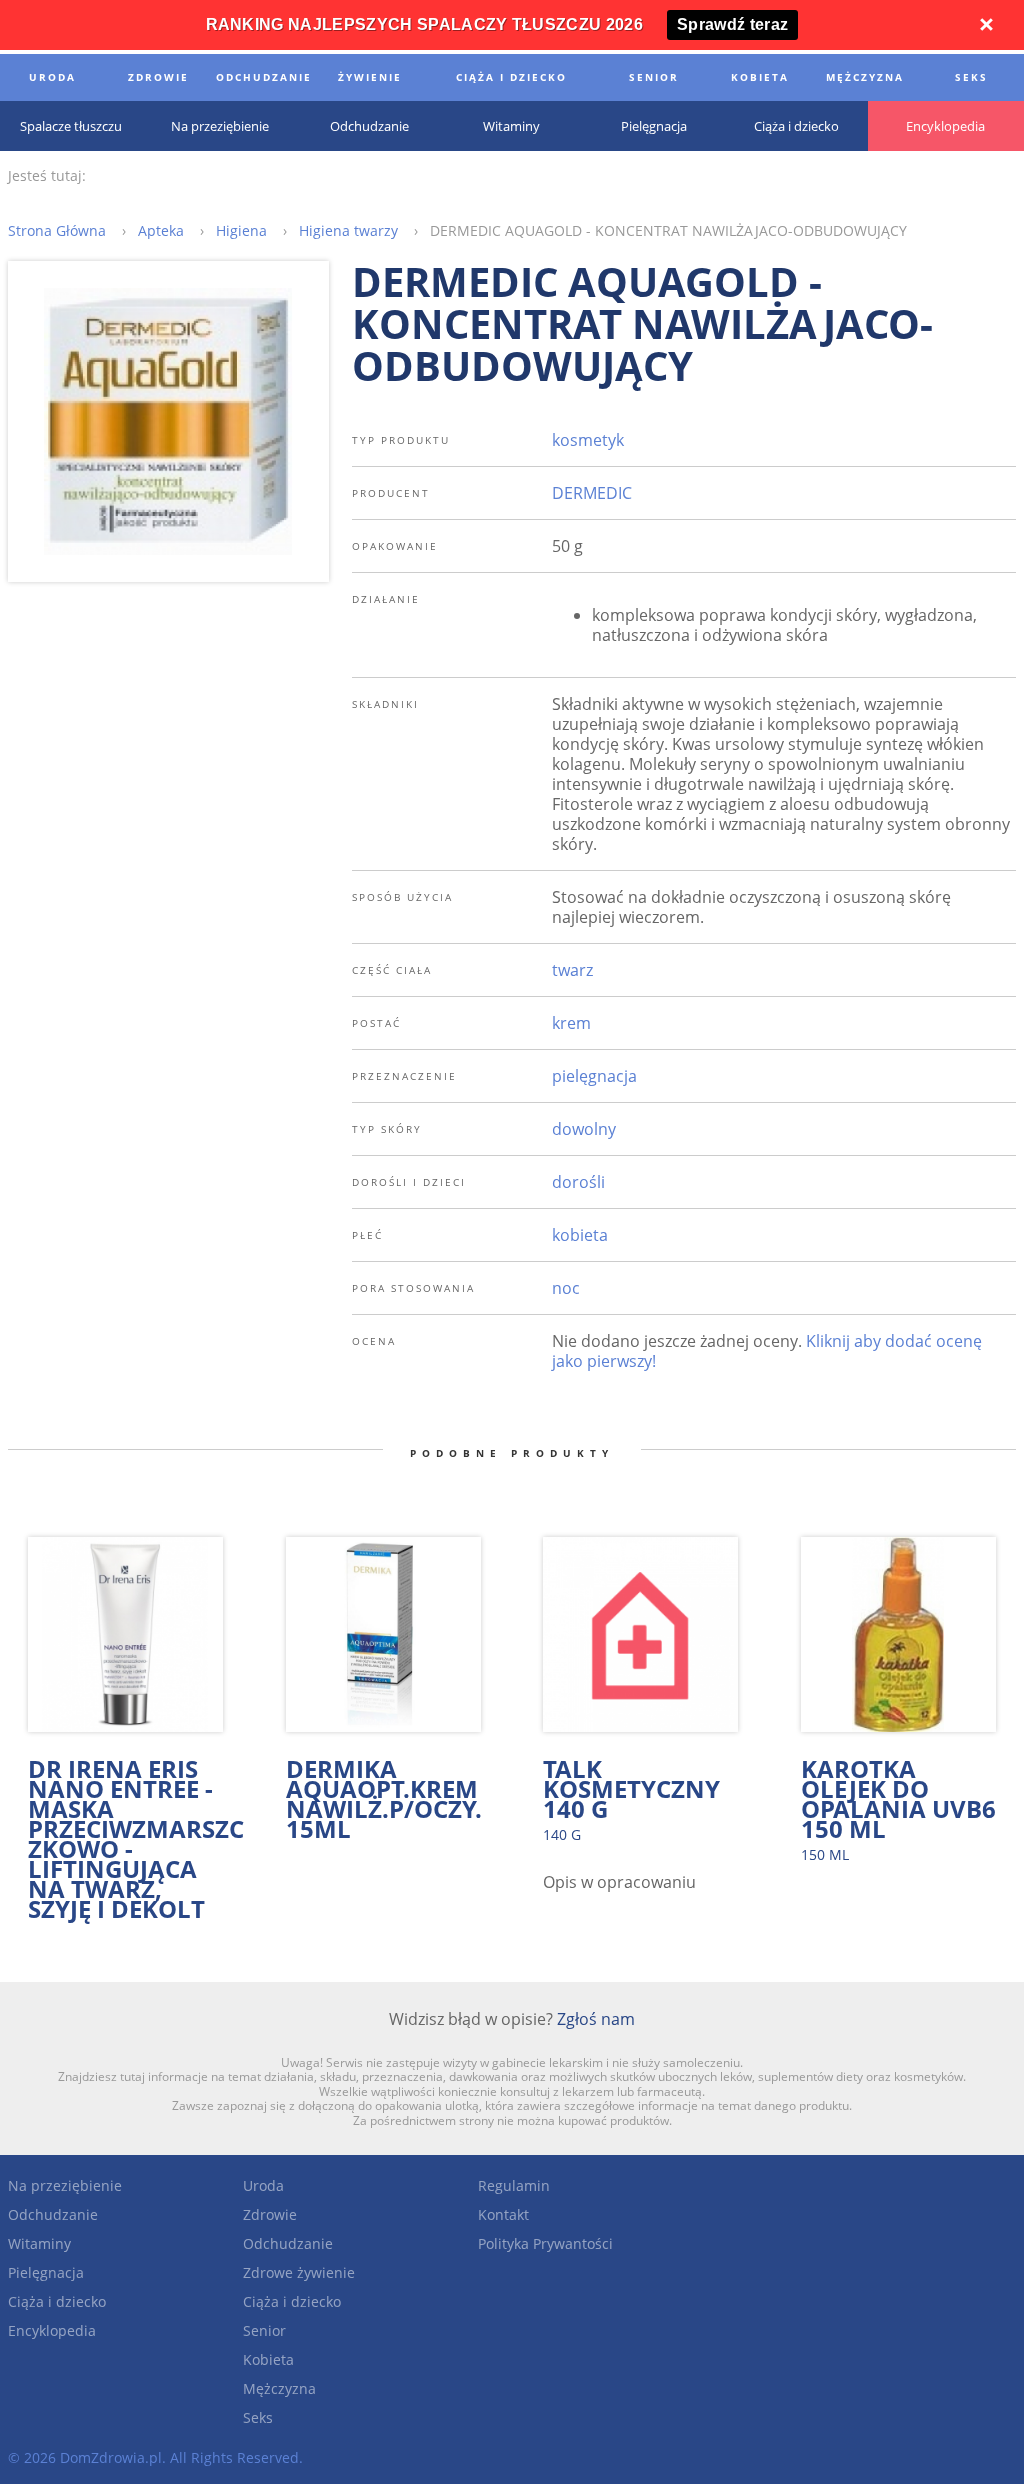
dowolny (584, 1129)
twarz (572, 970)
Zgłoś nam (596, 2019)
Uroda (263, 2185)
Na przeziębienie (65, 2185)
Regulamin (514, 2185)
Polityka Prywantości (545, 2243)
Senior (264, 2330)
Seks (258, 2417)
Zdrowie (270, 2214)
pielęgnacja (594, 1076)
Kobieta (268, 2359)
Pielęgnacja (46, 2272)
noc (566, 1288)
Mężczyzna (279, 2388)
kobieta (580, 1235)
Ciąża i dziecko (57, 2301)
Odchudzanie (53, 2214)
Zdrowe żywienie (299, 2272)
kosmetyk (588, 440)
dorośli (578, 1182)
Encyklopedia (52, 2330)
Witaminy (39, 2243)
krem (571, 1023)
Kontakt (503, 2214)
